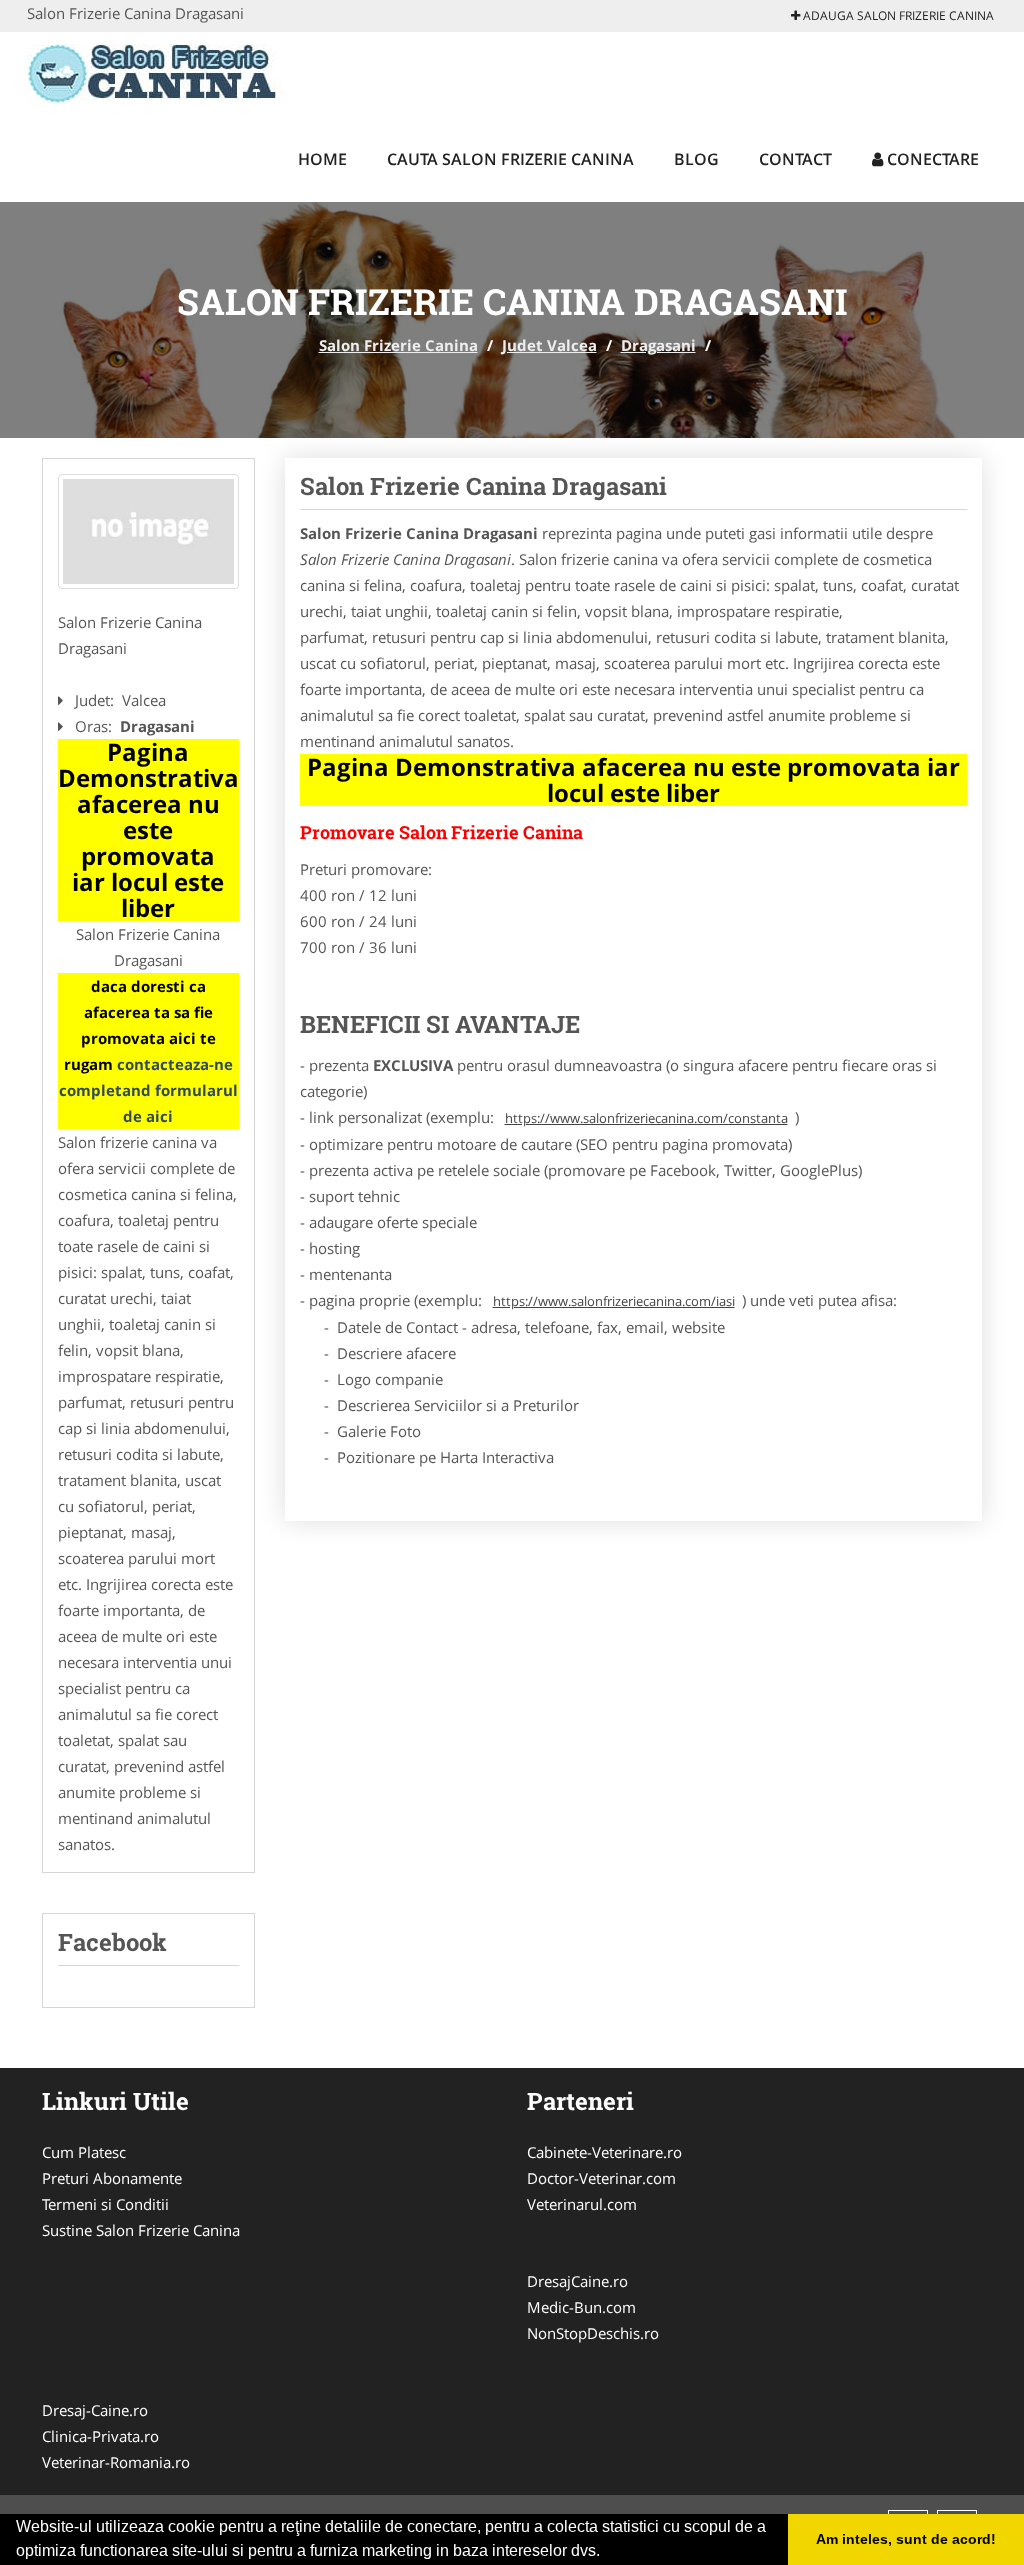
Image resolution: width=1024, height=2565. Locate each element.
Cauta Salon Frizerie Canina (510, 159)
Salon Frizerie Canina (398, 345)
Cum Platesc (84, 2152)
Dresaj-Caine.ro (95, 2410)
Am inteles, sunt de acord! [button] (906, 2539)
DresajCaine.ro (577, 2281)
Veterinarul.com (582, 2204)
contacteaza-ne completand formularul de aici (148, 1090)
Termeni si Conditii (105, 2204)
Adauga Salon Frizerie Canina (897, 15)
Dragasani (658, 345)
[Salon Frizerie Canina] (158, 72)
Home (322, 159)
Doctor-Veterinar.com (601, 2178)
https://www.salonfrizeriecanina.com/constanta (646, 1118)
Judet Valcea (549, 345)
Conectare (931, 159)
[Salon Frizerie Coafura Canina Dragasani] (148, 531)
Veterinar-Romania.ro (116, 2462)
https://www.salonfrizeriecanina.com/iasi (614, 1301)
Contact (795, 159)
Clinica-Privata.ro (100, 2436)
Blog (696, 159)
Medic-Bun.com (581, 2307)
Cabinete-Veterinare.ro (604, 2152)
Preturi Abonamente (112, 2178)
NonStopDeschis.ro (593, 2333)
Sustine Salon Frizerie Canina (141, 2230)
